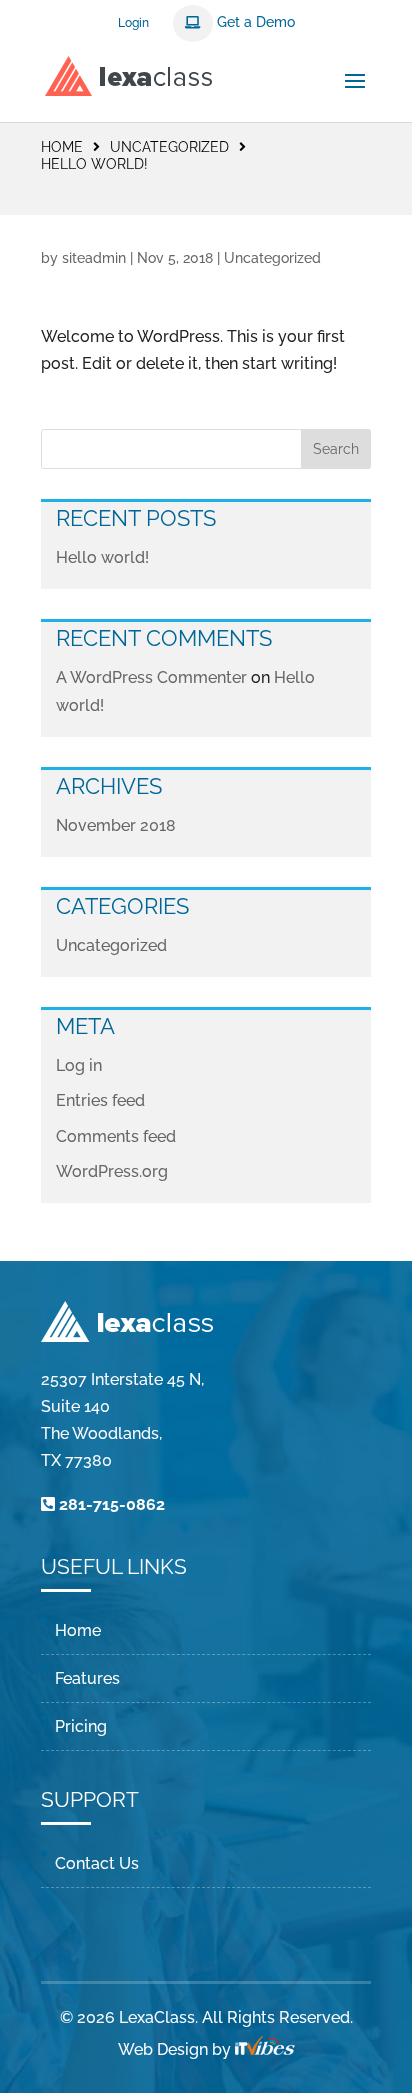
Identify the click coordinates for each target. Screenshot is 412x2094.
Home (62, 147)
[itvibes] (265, 2049)
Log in (79, 1065)
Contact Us (97, 1863)
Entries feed (100, 1100)
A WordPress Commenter (151, 677)
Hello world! (102, 557)
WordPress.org (112, 1171)
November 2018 (116, 825)
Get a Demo (254, 22)
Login (133, 23)
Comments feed (116, 1136)
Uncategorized (111, 945)
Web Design (163, 2049)
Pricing (81, 1726)
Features (87, 1678)
